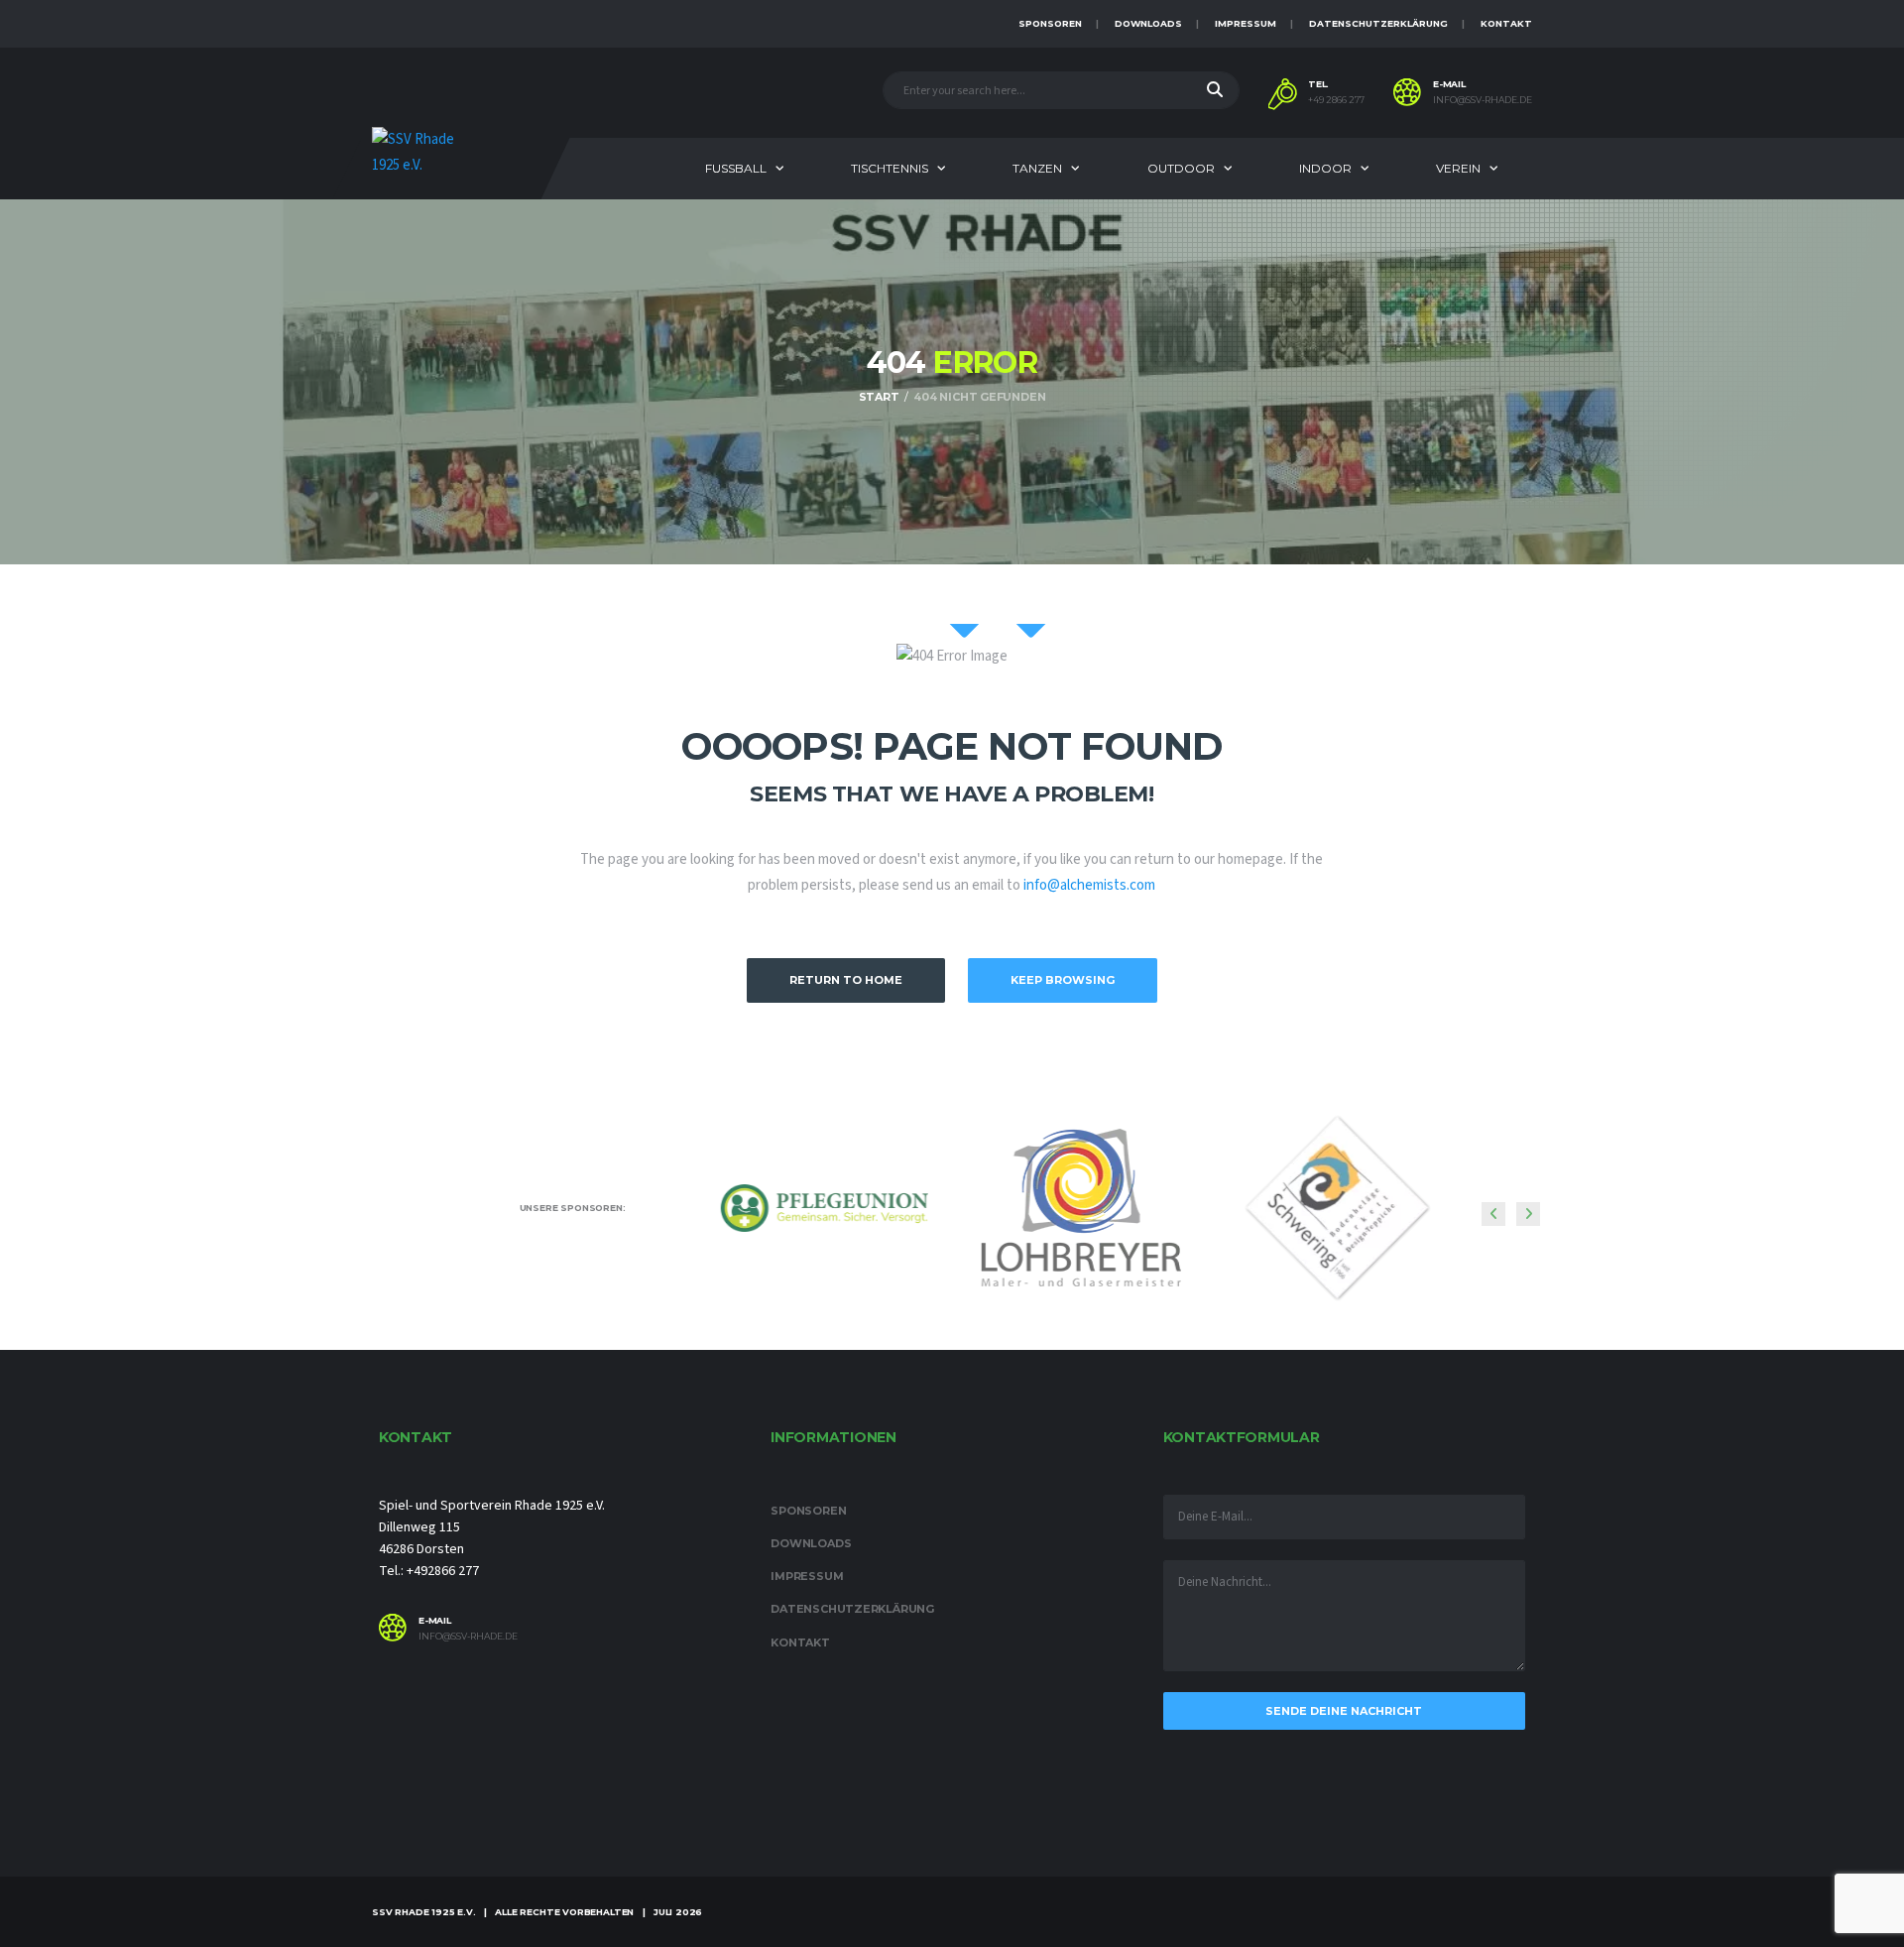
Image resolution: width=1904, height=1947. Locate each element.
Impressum (1246, 23)
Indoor (1325, 168)
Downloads (1148, 23)
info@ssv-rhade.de (1483, 100)
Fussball (736, 168)
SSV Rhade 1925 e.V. (424, 1912)
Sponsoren (1050, 23)
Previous (1493, 1214)
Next (1528, 1214)
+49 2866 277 (1336, 100)
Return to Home (846, 980)
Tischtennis (890, 168)
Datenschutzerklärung (1378, 23)
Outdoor (1181, 168)
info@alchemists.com (1089, 885)
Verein (1458, 168)
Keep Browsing (1063, 980)
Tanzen (1037, 168)
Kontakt (1506, 23)
